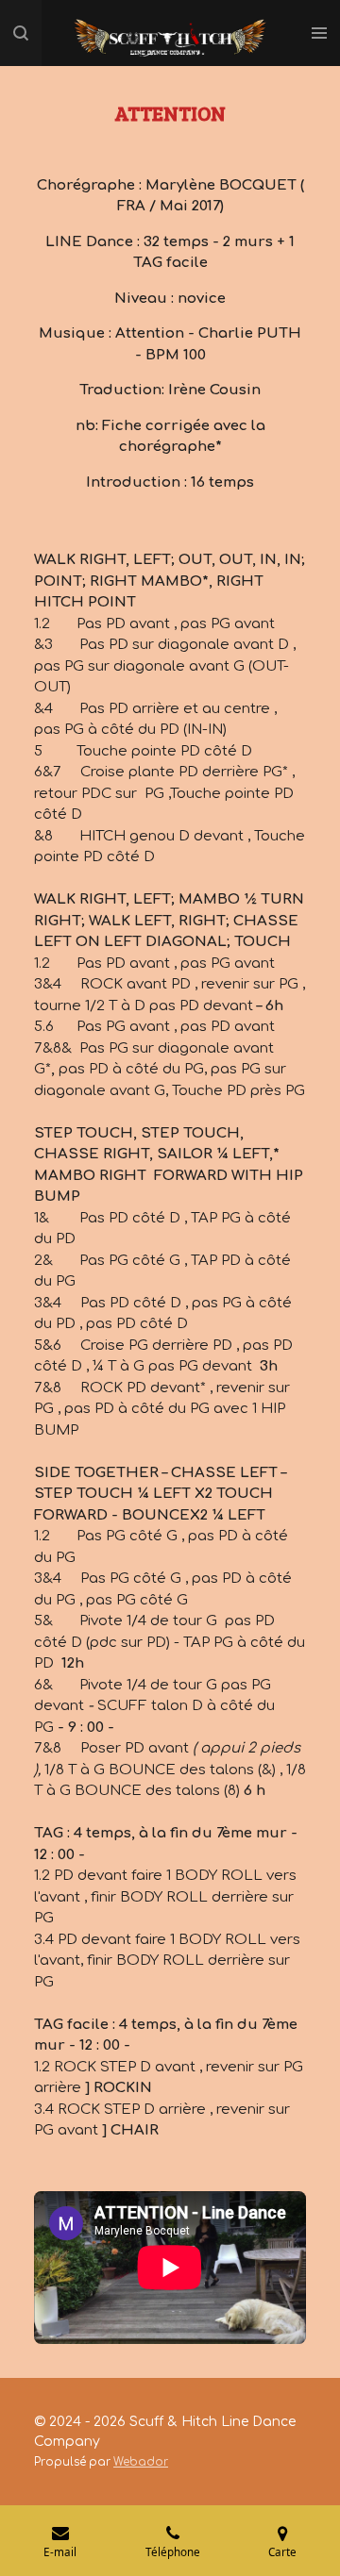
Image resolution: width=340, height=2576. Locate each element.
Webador (141, 2462)
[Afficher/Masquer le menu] (319, 33)
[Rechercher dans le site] (21, 33)
